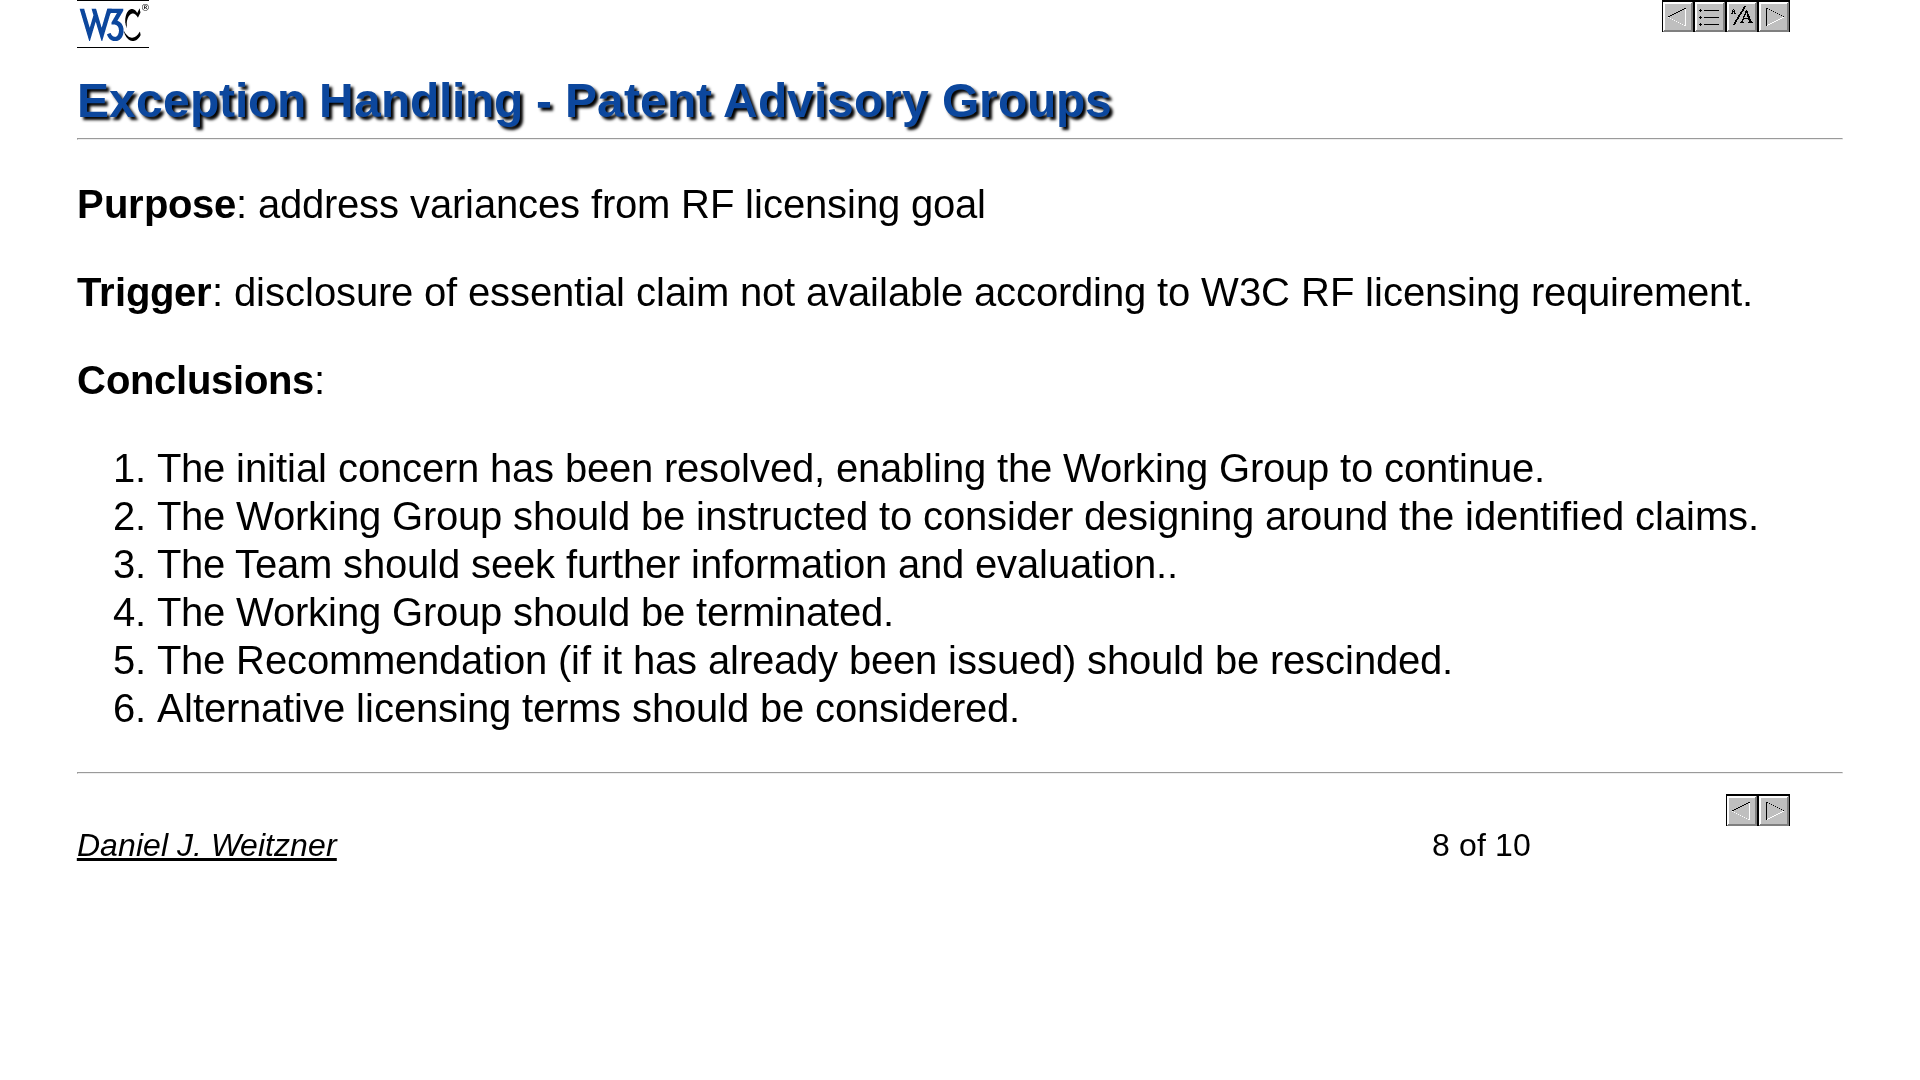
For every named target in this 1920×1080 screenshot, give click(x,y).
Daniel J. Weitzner (207, 845)
